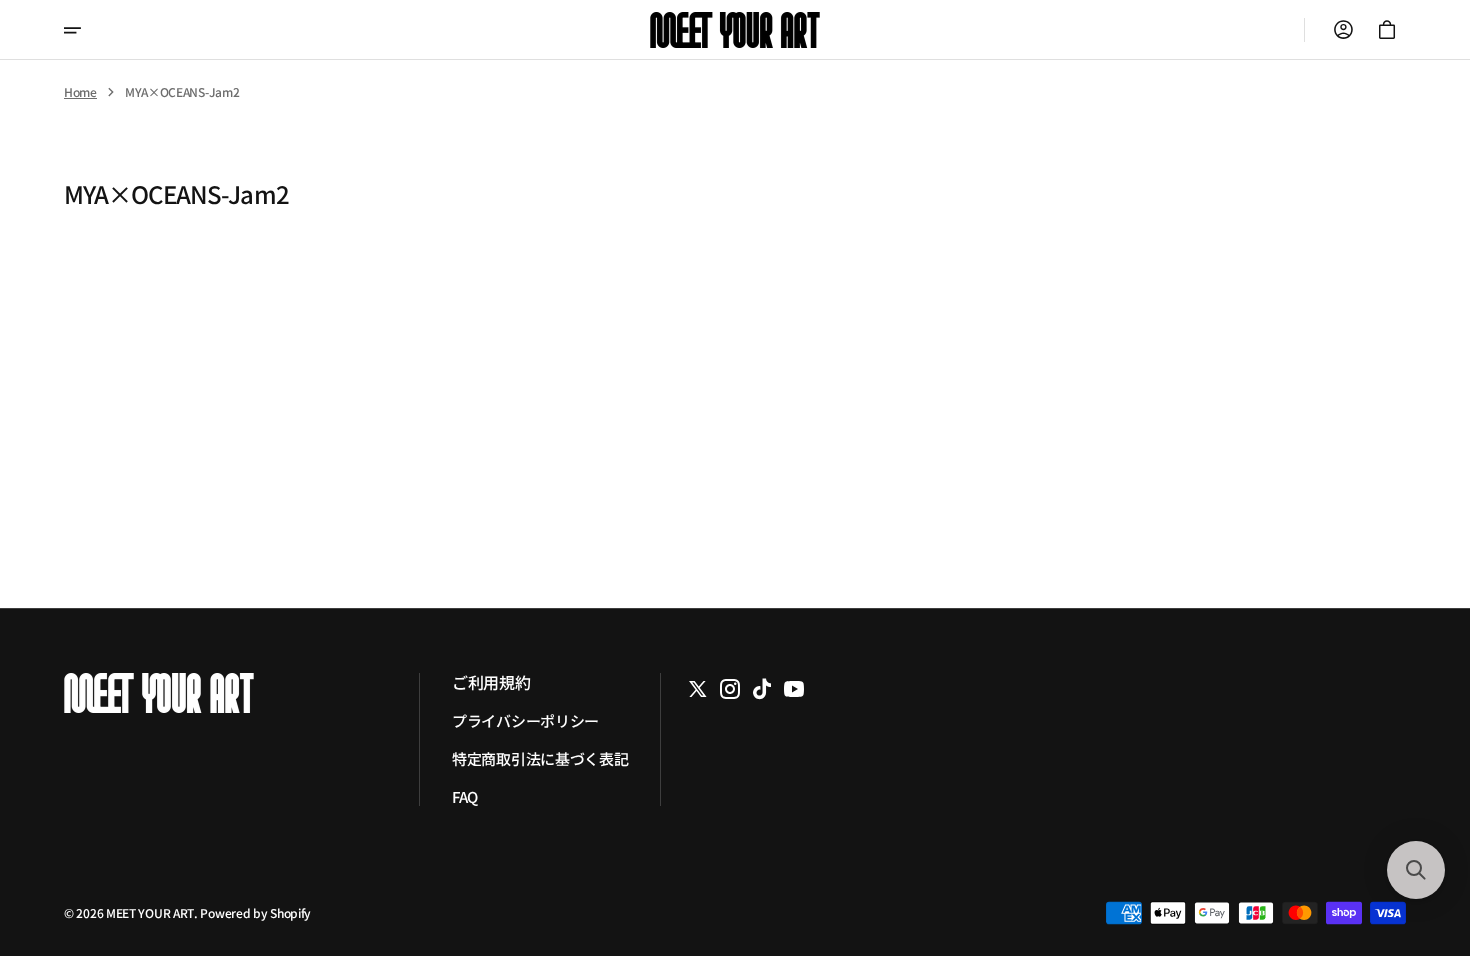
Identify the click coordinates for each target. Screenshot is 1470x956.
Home (80, 92)
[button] (1343, 30)
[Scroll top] (1415, 830)
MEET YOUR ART (150, 913)
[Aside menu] (86, 30)
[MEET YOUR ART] (735, 30)
